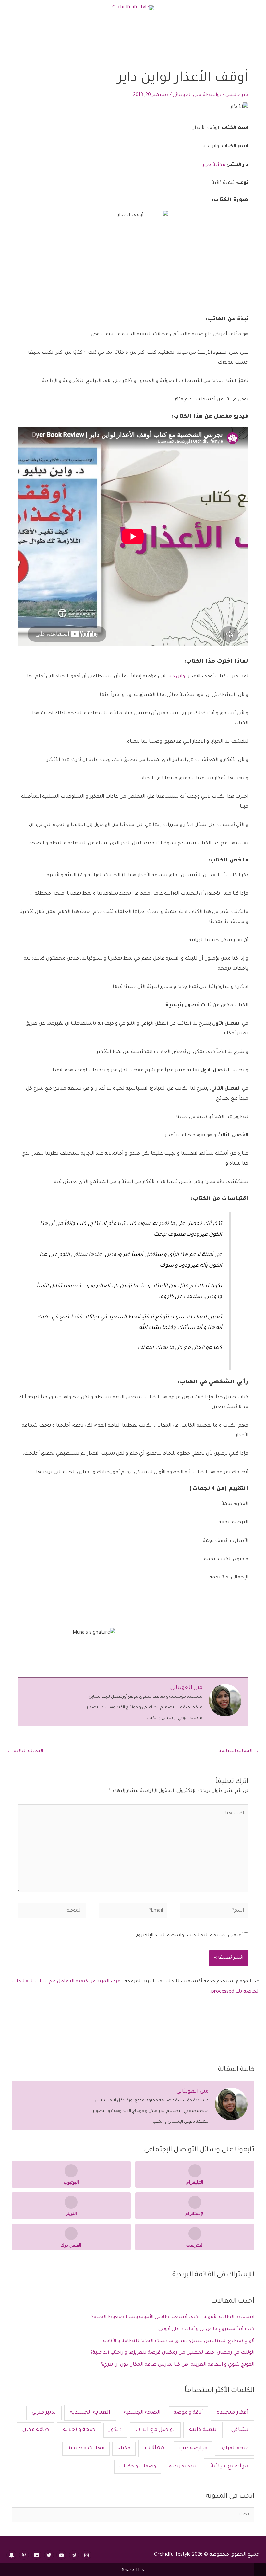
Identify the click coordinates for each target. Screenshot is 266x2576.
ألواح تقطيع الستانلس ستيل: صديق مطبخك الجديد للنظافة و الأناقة (179, 2341)
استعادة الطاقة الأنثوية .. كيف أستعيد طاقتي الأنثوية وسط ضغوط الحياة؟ (173, 2317)
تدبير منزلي (44, 2413)
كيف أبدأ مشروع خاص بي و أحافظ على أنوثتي (206, 2329)
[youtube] (62, 2555)
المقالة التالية (25, 1751)
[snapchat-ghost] (12, 2555)
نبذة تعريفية (183, 2467)
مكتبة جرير (214, 165)
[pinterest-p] (25, 2555)
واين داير (176, 677)
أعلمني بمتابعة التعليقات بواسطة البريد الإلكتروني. (187, 1936)
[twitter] (50, 2555)
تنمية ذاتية (203, 2430)
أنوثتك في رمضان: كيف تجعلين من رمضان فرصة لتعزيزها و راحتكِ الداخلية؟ (172, 2353)
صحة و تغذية (79, 2430)
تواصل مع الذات (155, 2430)
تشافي (240, 2430)
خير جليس (237, 95)
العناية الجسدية (90, 2413)
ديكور (115, 2430)
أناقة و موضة (188, 2413)
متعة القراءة (235, 2449)
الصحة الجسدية (142, 2413)
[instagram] (87, 2555)
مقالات (155, 2448)
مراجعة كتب (193, 2449)
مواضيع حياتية (229, 2466)
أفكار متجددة (232, 2413)
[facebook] (37, 2555)
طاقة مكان (36, 2430)
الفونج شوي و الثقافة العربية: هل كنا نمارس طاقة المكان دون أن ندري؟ (178, 2365)
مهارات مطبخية (86, 2449)
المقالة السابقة (239, 1751)
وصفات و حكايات (138, 2467)
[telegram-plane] (75, 2555)
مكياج (124, 2449)
